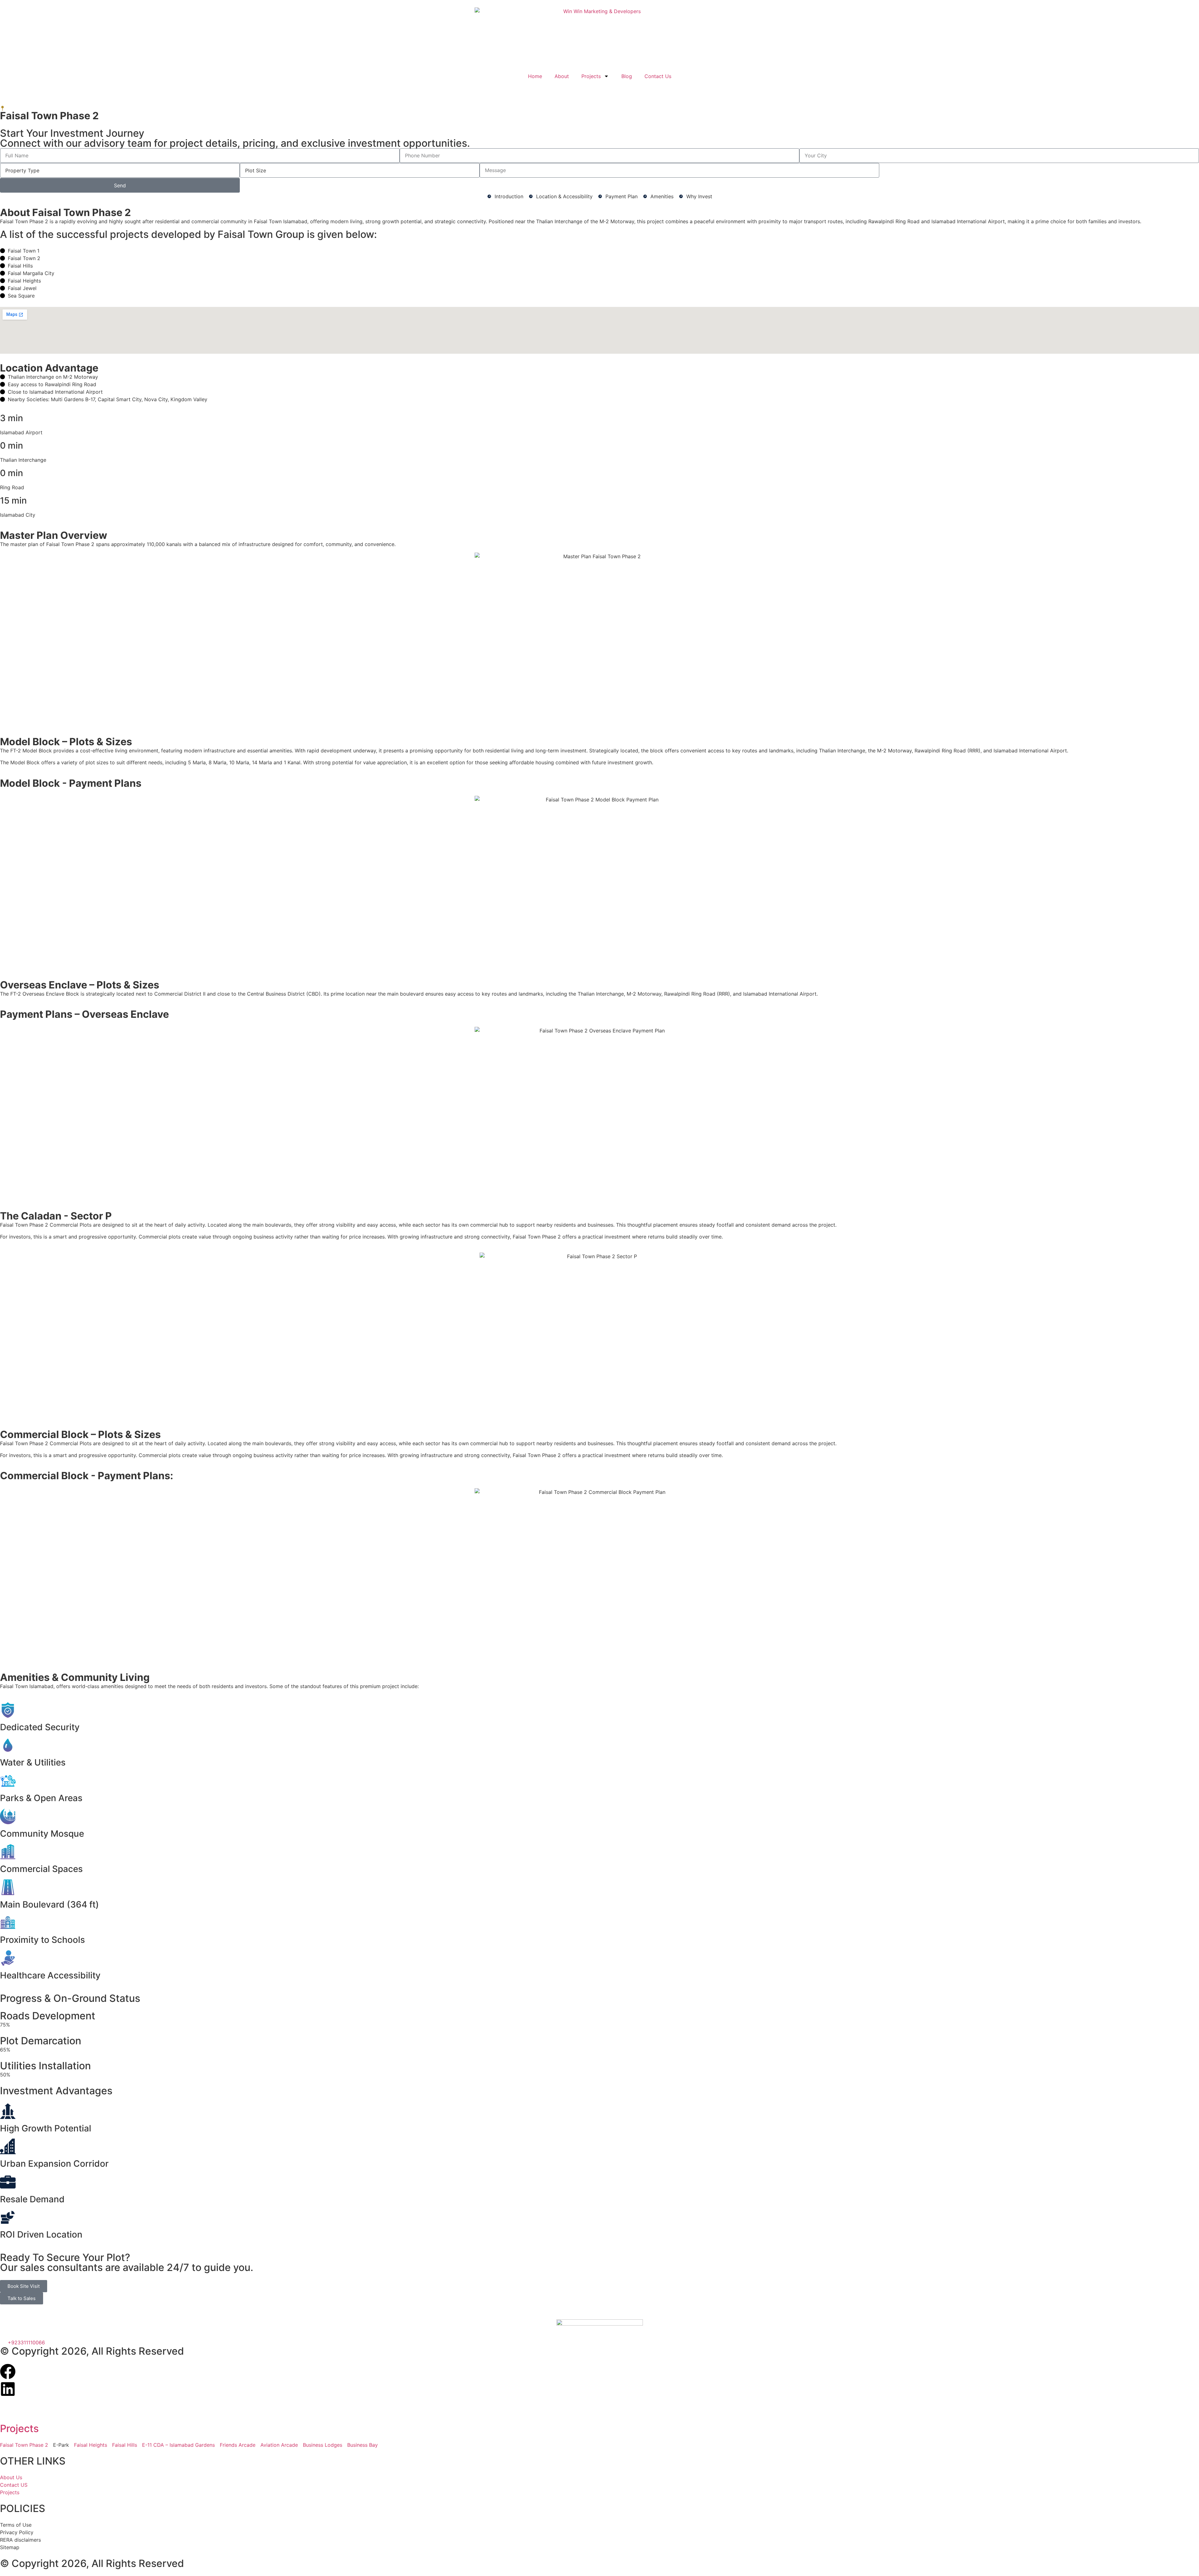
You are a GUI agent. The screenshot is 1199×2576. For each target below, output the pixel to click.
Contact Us (658, 76)
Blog (627, 76)
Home (535, 76)
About (562, 76)
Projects (591, 76)
